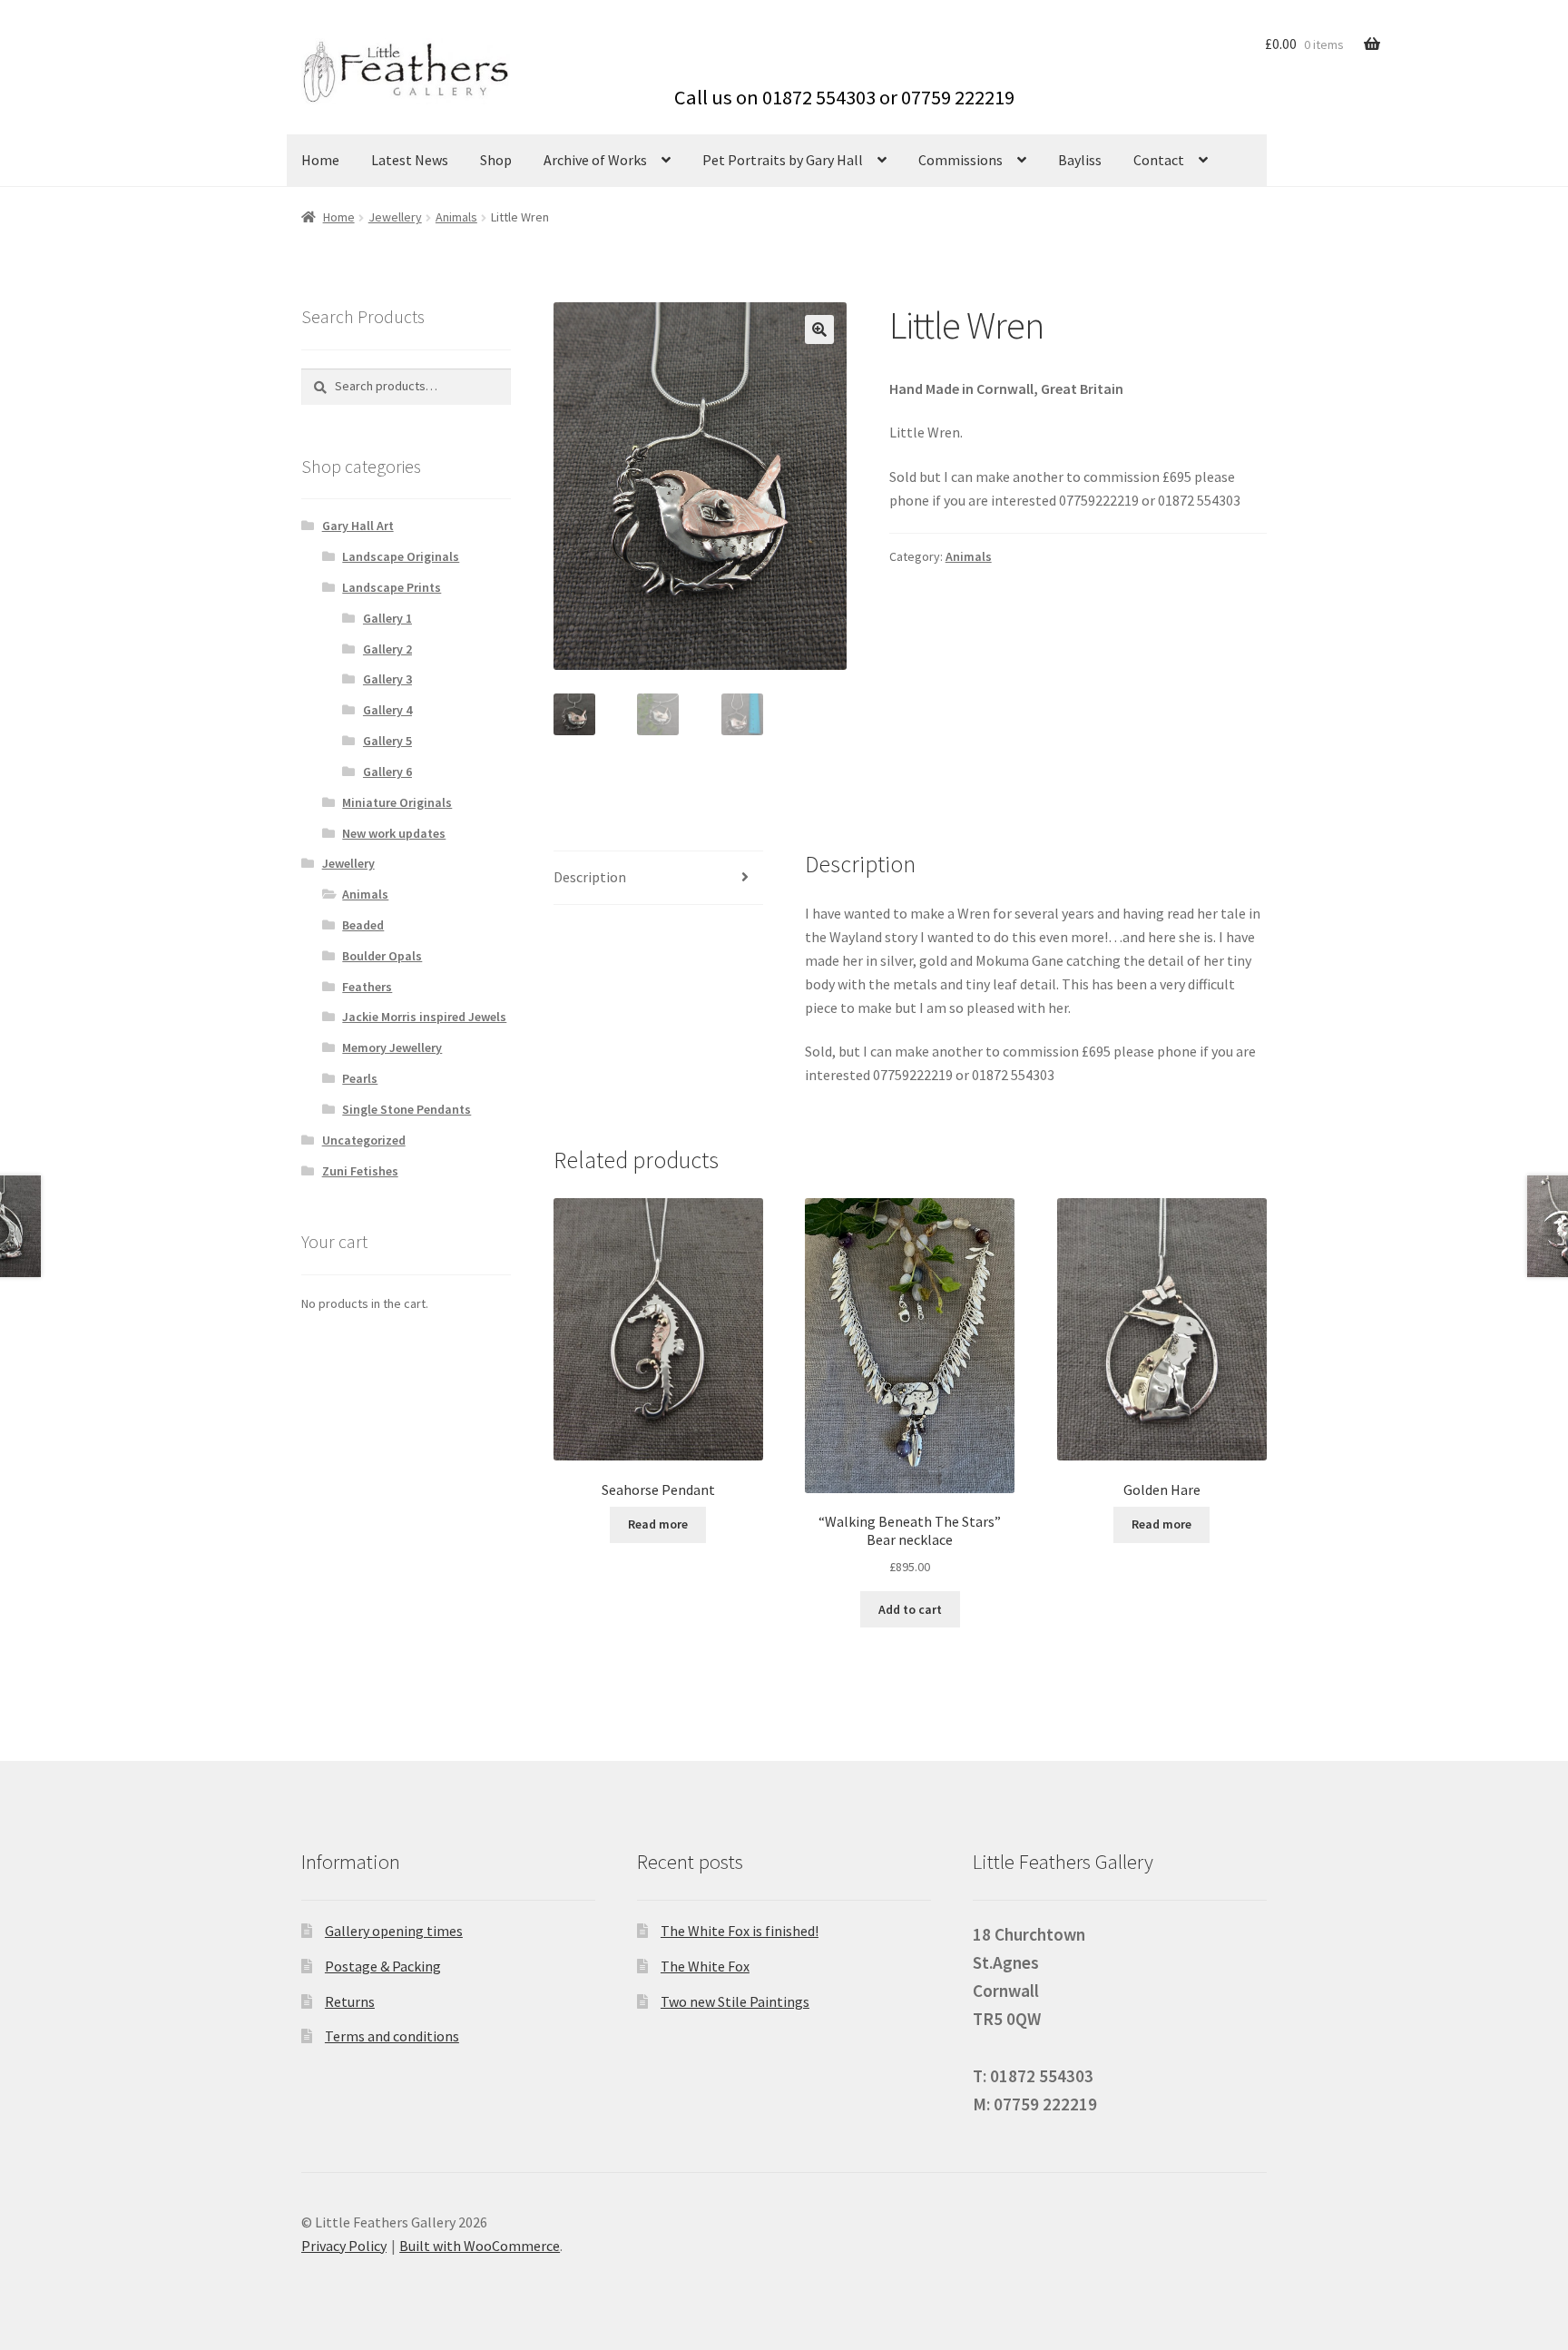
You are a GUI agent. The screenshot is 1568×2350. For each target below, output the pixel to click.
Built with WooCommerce (480, 2246)
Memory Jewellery (392, 1047)
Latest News (410, 160)
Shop (496, 160)
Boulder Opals (382, 956)
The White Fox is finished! (740, 1931)
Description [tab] (590, 877)
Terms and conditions (392, 2036)
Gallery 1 (387, 618)
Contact (1159, 160)
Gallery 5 (387, 741)
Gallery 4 (387, 710)
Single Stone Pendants (407, 1109)
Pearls (360, 1078)
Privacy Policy (344, 2246)
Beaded (363, 925)
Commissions (960, 160)
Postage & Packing (383, 1966)
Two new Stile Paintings (735, 2001)
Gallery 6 (387, 772)
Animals (456, 217)
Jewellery (395, 217)
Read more (658, 1524)
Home (320, 160)
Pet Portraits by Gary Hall (783, 160)
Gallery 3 (387, 679)
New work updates (394, 833)
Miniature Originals (397, 802)
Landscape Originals (401, 556)
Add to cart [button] (910, 1609)
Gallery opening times (394, 1931)
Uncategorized (364, 1140)
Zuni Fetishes (360, 1171)
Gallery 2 (387, 649)
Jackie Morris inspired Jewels (424, 1017)
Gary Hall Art (358, 526)
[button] (819, 329)
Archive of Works (595, 160)
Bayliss (1080, 160)
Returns (350, 2001)
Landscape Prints (392, 587)
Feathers (367, 987)
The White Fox (705, 1966)
